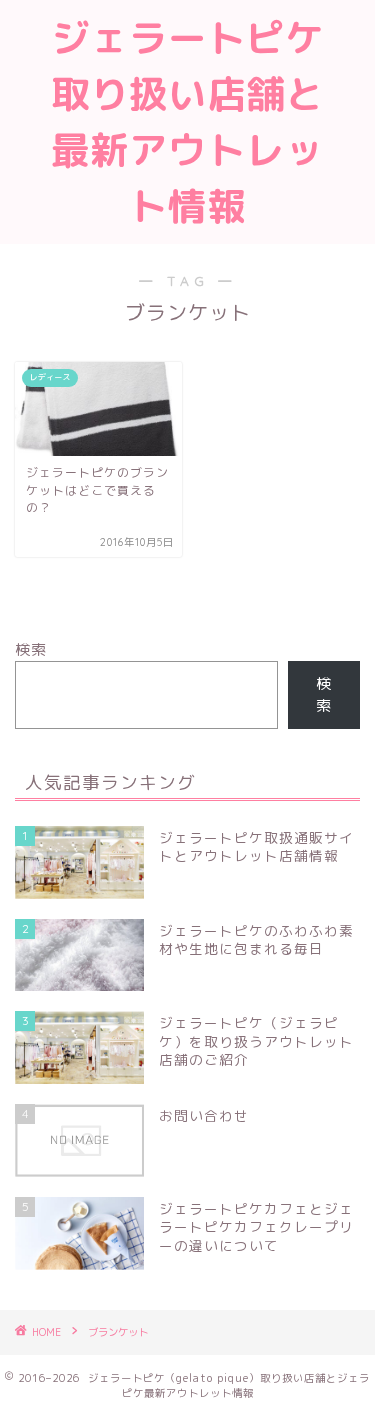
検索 (31, 649)
